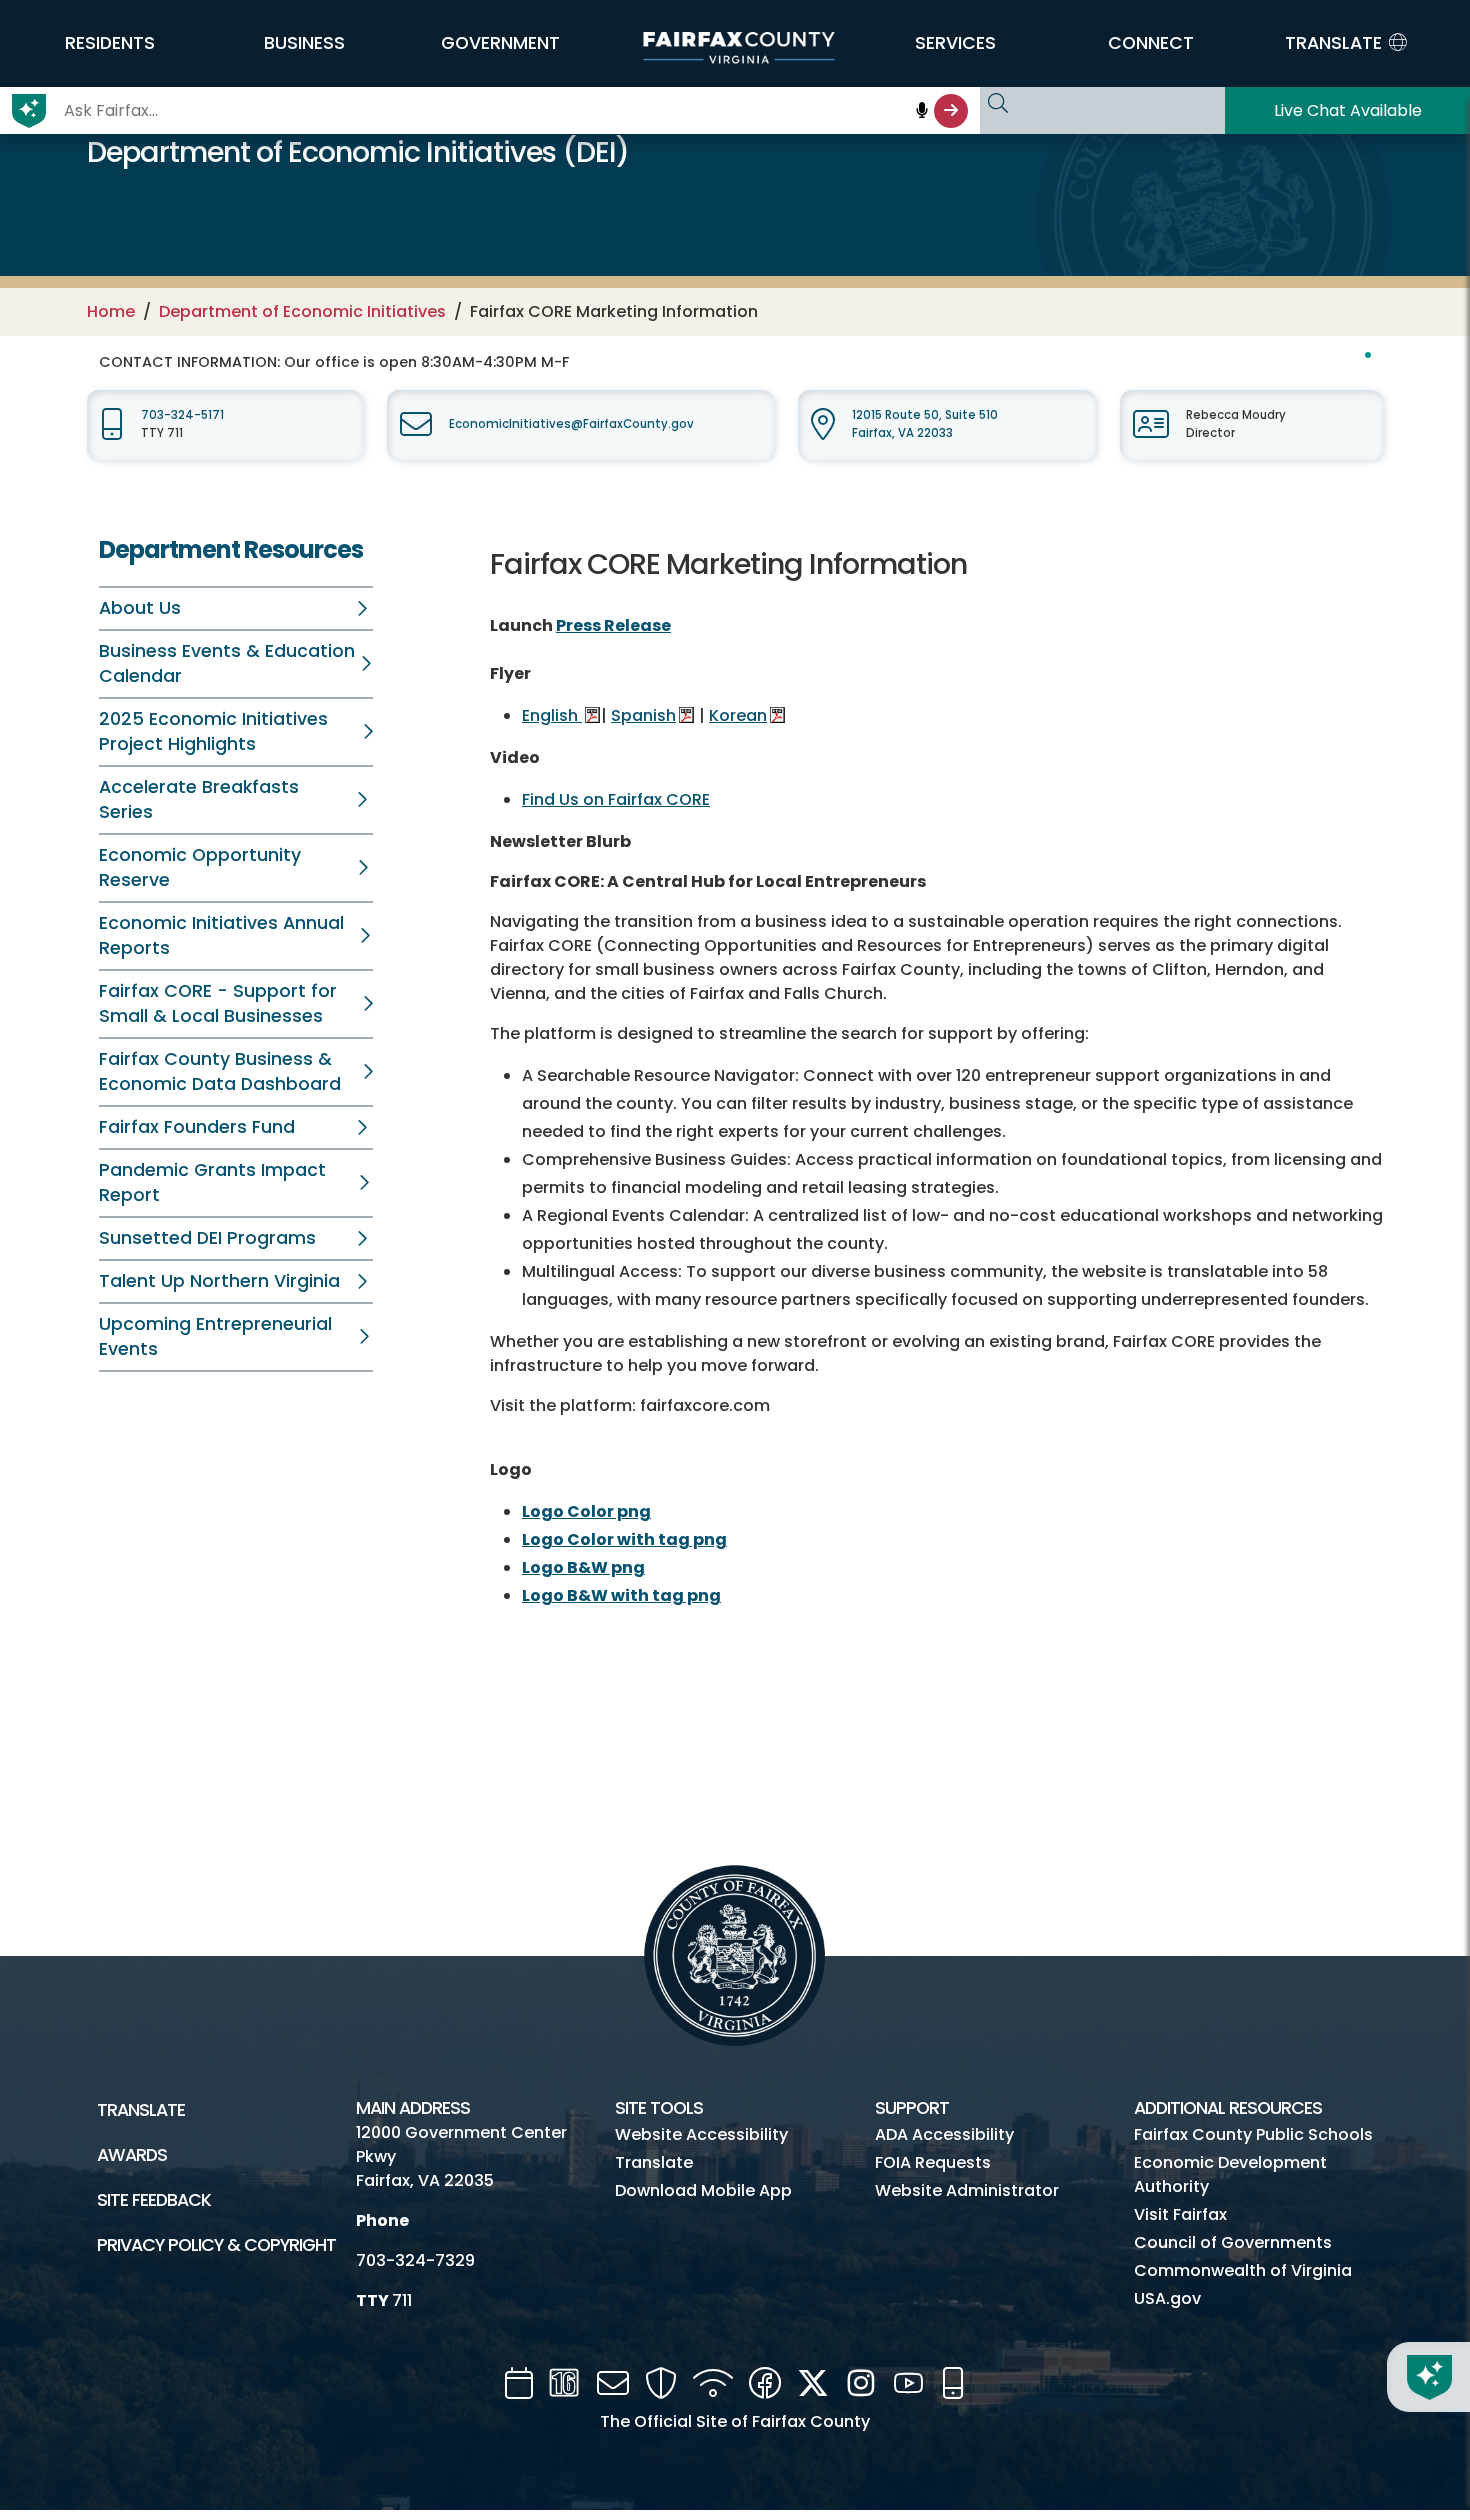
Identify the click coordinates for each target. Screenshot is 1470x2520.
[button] (109, 43)
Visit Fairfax (1180, 2214)
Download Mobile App (703, 2190)
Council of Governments (1233, 2242)
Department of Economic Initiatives (302, 311)
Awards (132, 2155)
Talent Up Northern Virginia (219, 1281)
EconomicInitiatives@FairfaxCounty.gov (571, 424)
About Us (140, 608)
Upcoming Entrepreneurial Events (215, 1336)
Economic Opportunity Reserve (200, 867)
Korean (738, 715)
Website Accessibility (701, 2134)
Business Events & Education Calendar (227, 663)
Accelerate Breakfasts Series (199, 799)
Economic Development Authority (1230, 2174)
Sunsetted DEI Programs (207, 1238)
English (552, 715)
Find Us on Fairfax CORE (616, 799)
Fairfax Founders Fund (197, 1127)
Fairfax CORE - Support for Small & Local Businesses (218, 1003)
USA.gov (1167, 2298)
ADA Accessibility (944, 2134)
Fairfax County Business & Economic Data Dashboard (220, 1071)
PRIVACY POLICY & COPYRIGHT (216, 2245)
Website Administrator (967, 2190)
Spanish (643, 715)
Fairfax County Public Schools (1253, 2134)
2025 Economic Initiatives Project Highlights (213, 731)
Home (111, 311)
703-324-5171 (182, 415)
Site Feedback (154, 2200)
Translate (141, 2110)
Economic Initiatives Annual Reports (221, 935)
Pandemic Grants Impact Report (212, 1182)
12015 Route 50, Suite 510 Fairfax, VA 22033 (925, 423)
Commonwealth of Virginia (1243, 2270)
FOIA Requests (933, 2162)
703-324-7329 (415, 2260)
